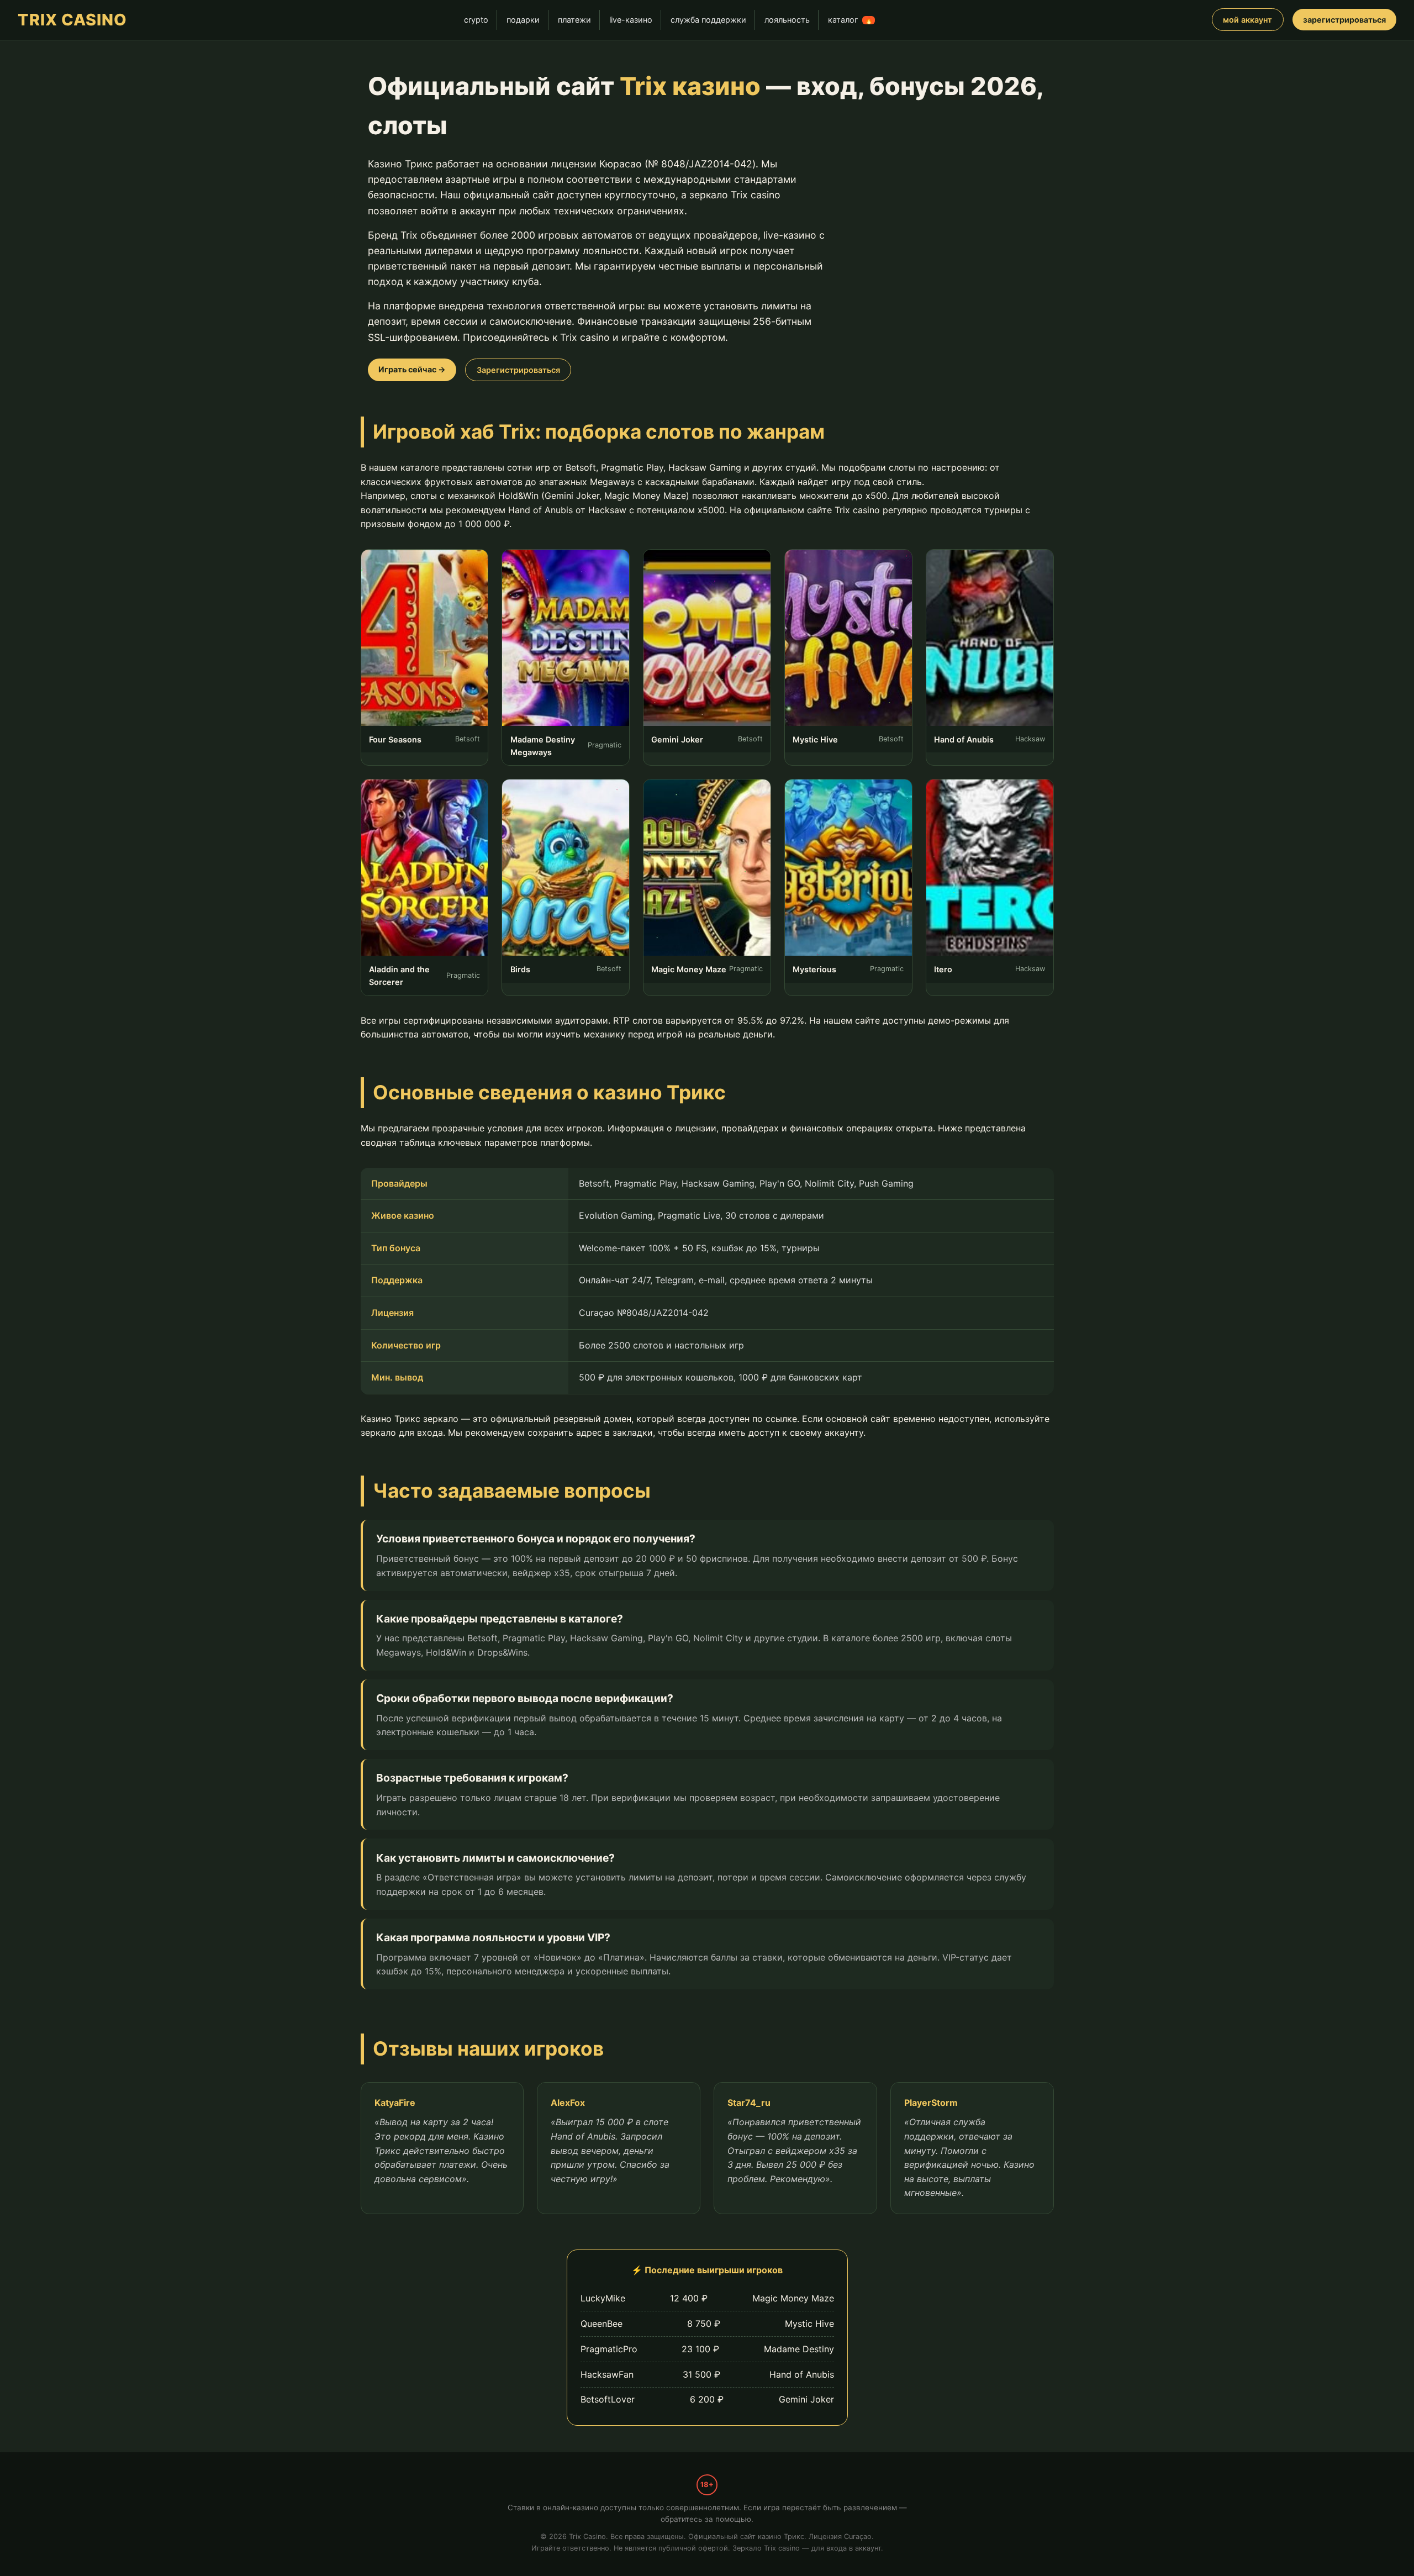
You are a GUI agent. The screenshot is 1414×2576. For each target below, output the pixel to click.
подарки (523, 20)
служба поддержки (708, 20)
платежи (574, 20)
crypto (476, 20)
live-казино (631, 20)
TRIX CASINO (72, 20)
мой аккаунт (1247, 20)
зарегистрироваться (1344, 20)
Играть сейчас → (412, 369)
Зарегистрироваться (518, 370)
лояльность (787, 20)
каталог (850, 20)
